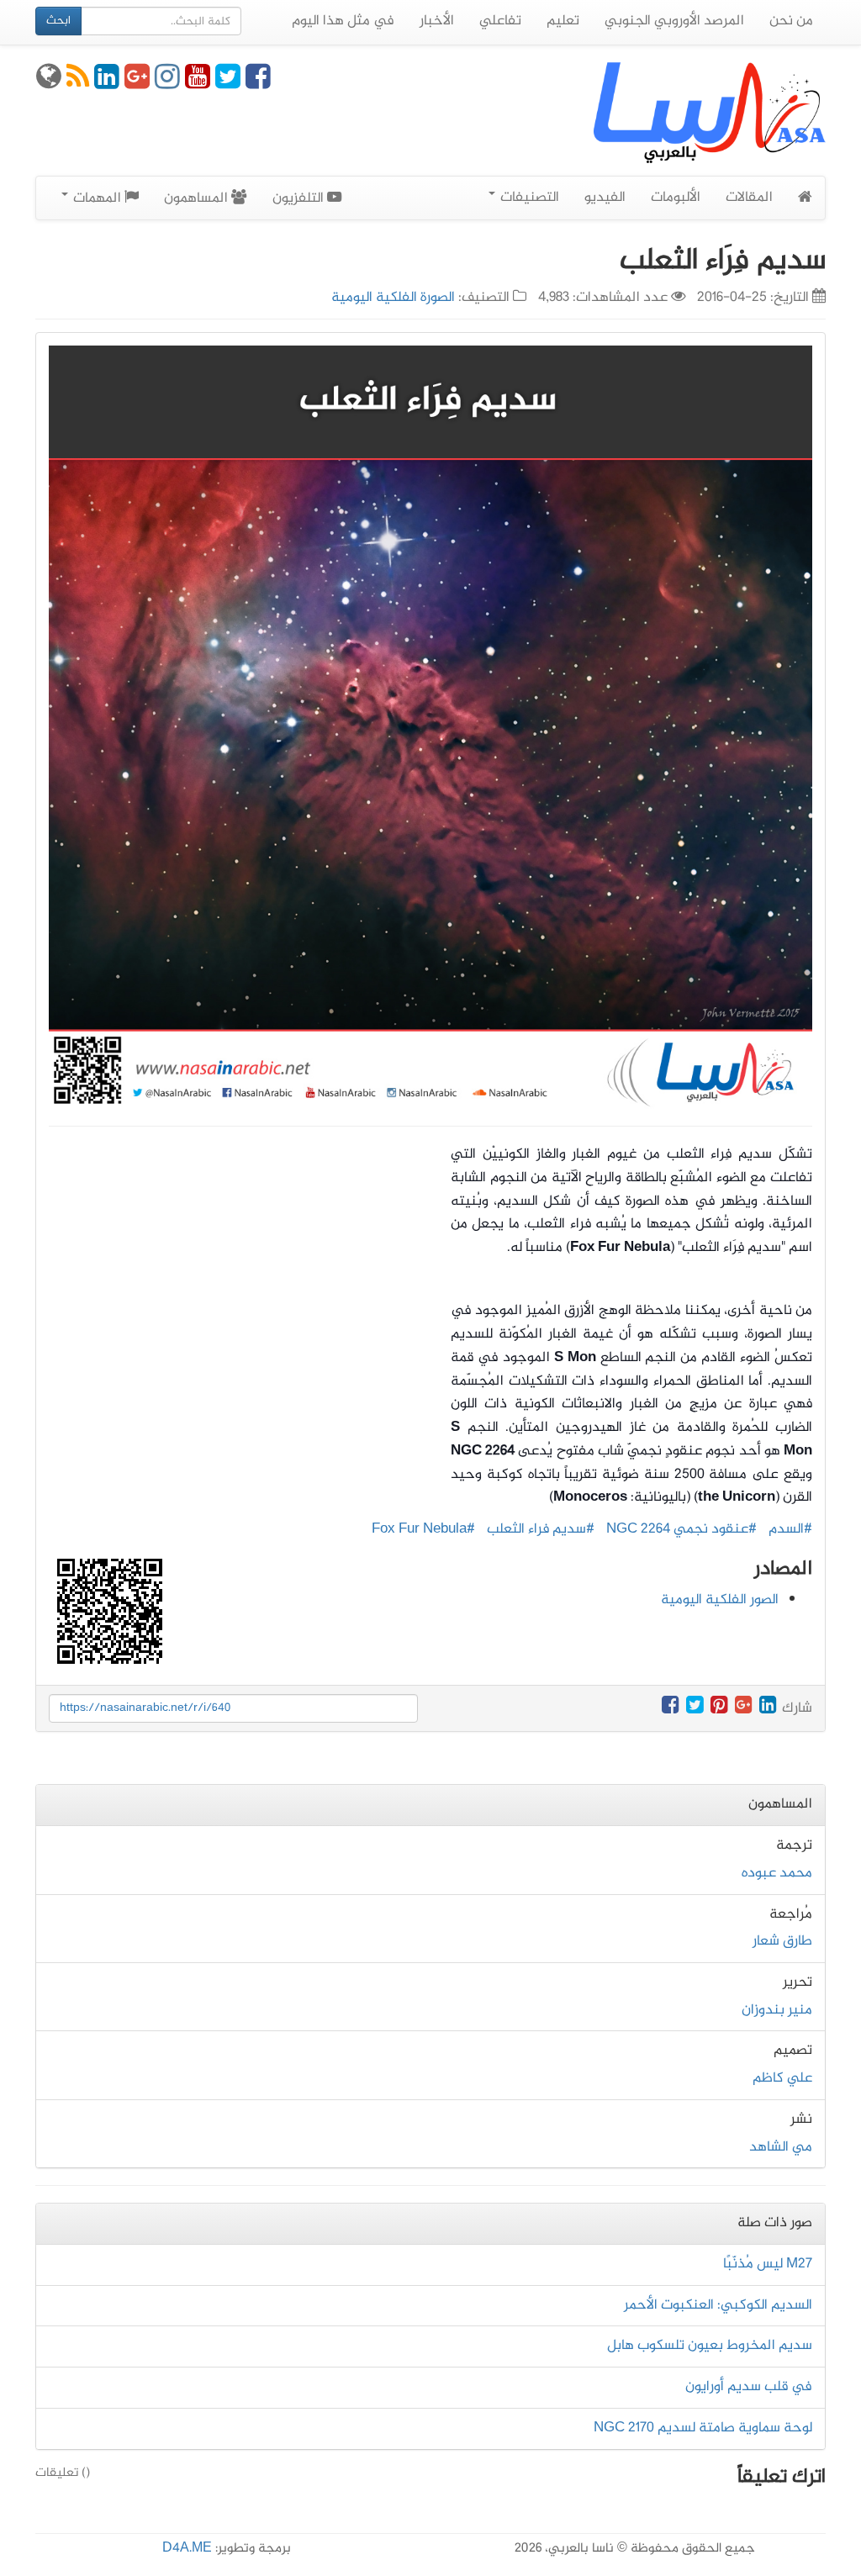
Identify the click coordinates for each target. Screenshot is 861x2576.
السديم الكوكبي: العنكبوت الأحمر (718, 2305)
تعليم (563, 21)
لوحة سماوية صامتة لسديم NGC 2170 (703, 2428)
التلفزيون (300, 198)
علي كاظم (782, 2078)
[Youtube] (198, 83)
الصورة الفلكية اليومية (393, 298)
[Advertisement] (237, 1297)
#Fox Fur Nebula (423, 1529)
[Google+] (137, 83)
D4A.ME (187, 2549)
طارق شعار (782, 1941)
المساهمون (198, 198)
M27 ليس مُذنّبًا (768, 2264)
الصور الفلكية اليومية (720, 1600)
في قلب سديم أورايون (749, 2387)
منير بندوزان (777, 2010)
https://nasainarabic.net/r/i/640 (145, 1708)
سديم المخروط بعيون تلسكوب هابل (710, 2346)
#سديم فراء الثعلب (541, 1529)
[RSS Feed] (78, 83)
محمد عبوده (777, 1873)
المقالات (749, 198)
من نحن (791, 21)
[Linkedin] (107, 83)
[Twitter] (228, 83)
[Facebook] (258, 83)
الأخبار (437, 21)
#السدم (790, 1529)
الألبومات (676, 198)
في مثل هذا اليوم (343, 21)
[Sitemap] (49, 83)
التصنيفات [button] (528, 198)
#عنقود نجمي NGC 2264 (681, 1529)
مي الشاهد (781, 2147)
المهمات (97, 198)
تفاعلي (500, 21)
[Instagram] (167, 83)
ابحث (58, 21)
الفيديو (605, 198)
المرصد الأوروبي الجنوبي (674, 21)
